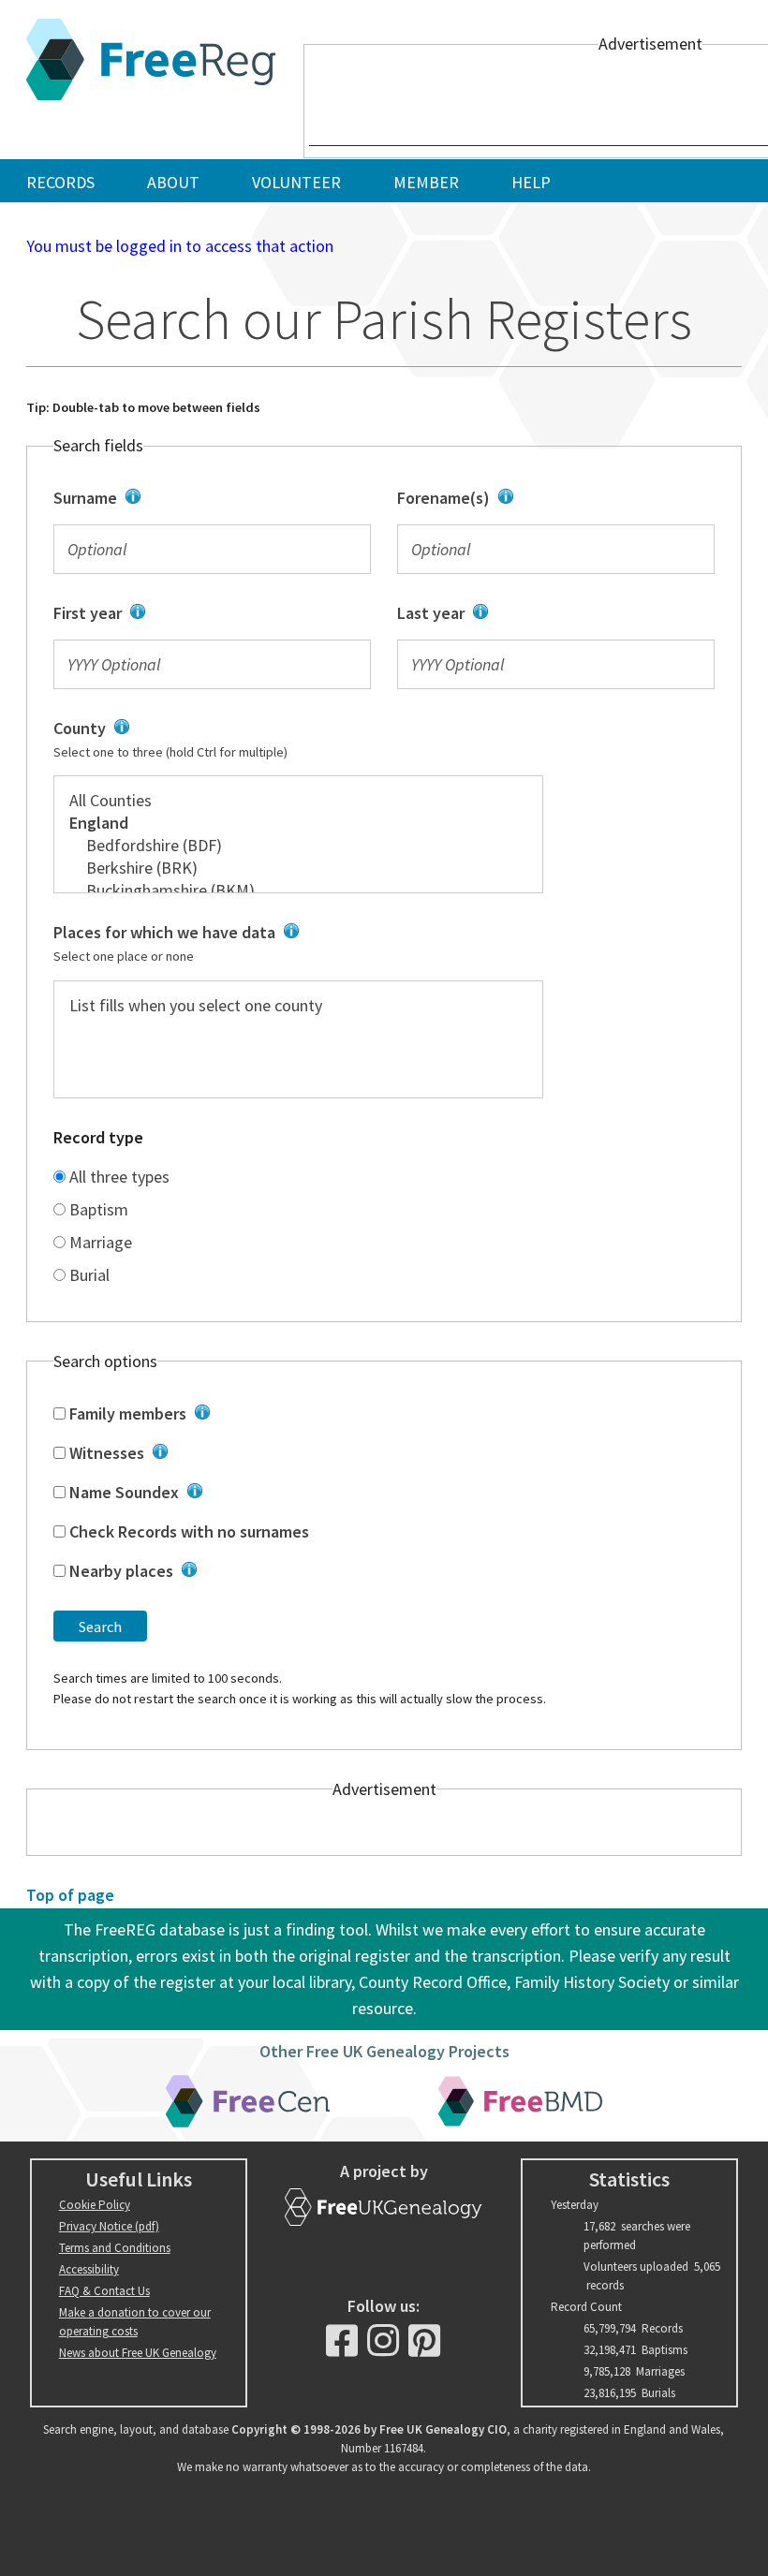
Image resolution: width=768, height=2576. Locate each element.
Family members (243, 1415)
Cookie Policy (95, 2205)
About (173, 182)
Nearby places (246, 1572)
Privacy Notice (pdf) (109, 2226)
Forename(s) (541, 499)
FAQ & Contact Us (104, 2291)
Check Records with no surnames (187, 1531)
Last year (551, 614)
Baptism (97, 1209)
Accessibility (89, 2269)
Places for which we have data (237, 944)
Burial (88, 1275)
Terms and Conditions (115, 2248)
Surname (202, 499)
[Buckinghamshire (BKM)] (298, 891)
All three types (118, 1177)
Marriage (99, 1242)
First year (189, 614)
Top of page (70, 1895)
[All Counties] (298, 801)
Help (531, 182)
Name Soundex (249, 1494)
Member (426, 182)
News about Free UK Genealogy (138, 2353)
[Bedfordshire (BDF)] (298, 846)
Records (60, 182)
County (230, 740)
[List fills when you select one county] (298, 1006)
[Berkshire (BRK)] (298, 868)
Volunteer (296, 182)
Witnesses (246, 1454)
